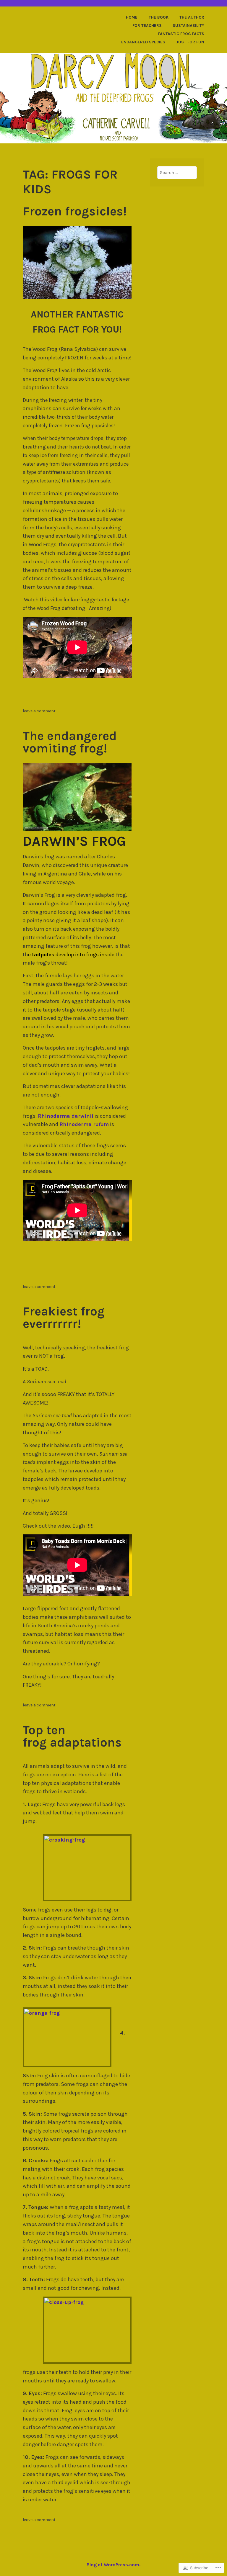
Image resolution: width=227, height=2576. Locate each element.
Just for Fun (190, 42)
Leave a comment (39, 711)
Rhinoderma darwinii (66, 1116)
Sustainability (188, 26)
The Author (192, 17)
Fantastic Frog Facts (181, 34)
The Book (159, 17)
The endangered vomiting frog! (70, 742)
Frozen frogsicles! (75, 211)
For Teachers (147, 26)
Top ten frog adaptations (72, 1736)
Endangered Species (143, 42)
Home (132, 17)
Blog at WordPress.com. (113, 2565)
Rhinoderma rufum (84, 1124)
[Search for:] (177, 172)
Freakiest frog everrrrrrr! (64, 1318)
